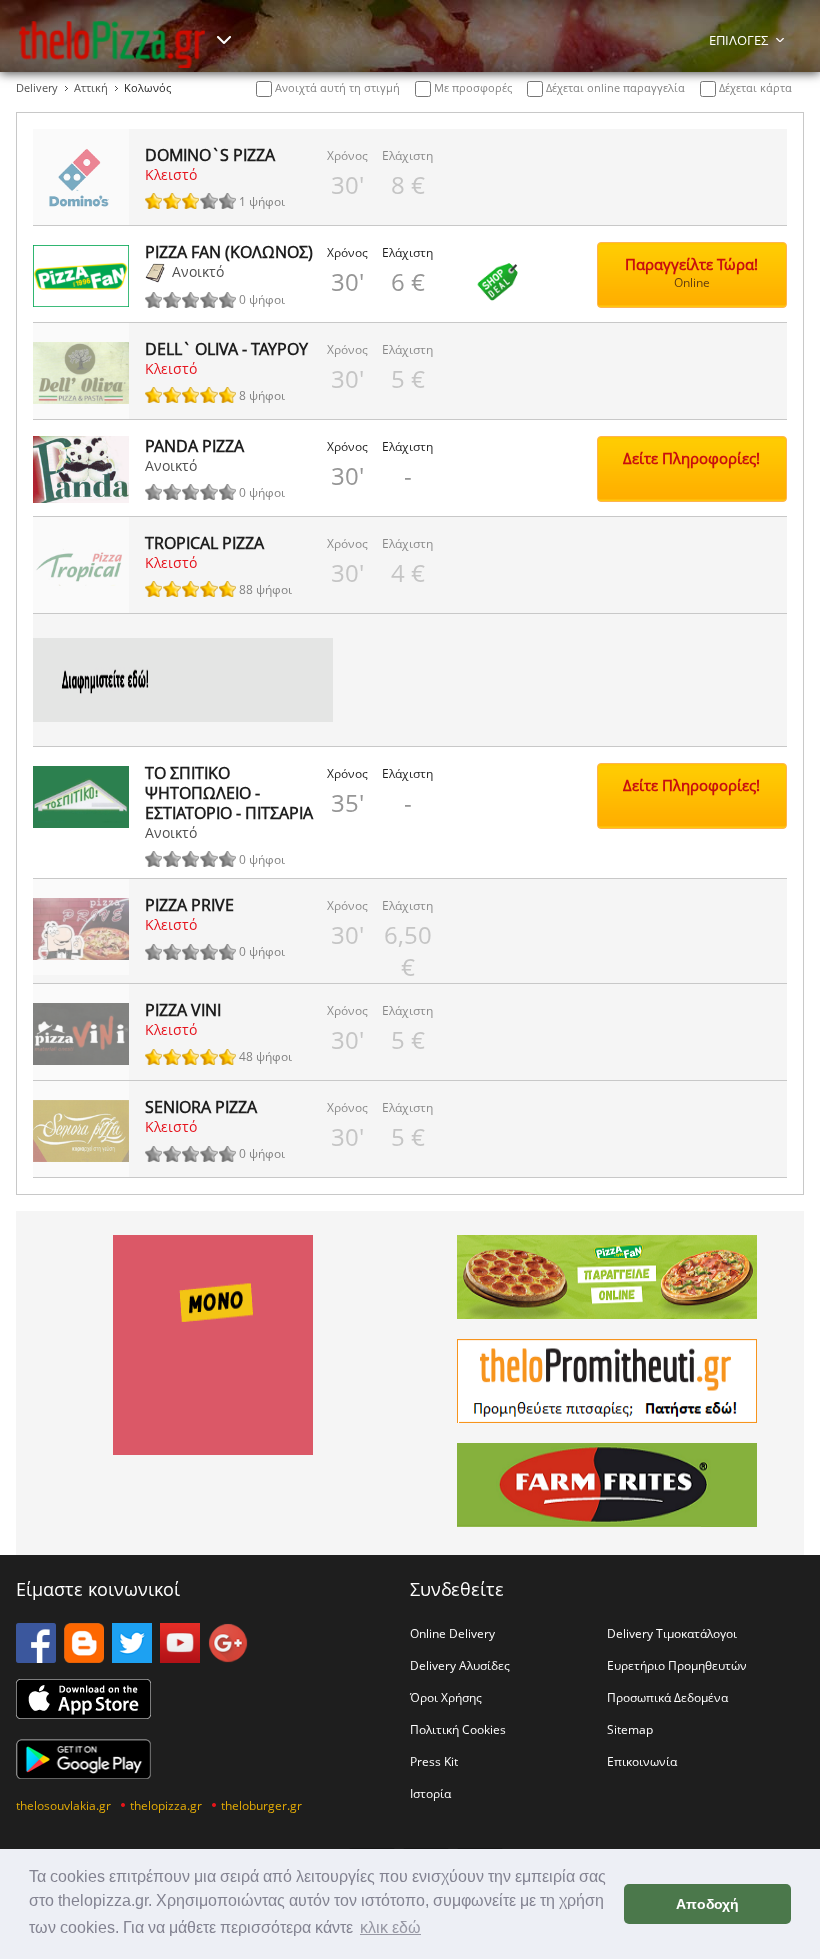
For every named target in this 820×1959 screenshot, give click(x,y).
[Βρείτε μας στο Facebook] (36, 1657)
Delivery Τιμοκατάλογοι (672, 1633)
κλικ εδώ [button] (390, 1927)
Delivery (37, 87)
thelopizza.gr (166, 1805)
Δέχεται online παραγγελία (614, 87)
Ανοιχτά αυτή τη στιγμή (336, 87)
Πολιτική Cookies (458, 1729)
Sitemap (630, 1729)
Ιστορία (430, 1793)
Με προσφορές (471, 87)
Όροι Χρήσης (446, 1697)
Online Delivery (452, 1633)
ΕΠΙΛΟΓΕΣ (738, 40)
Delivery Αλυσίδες (460, 1665)
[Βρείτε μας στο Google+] (228, 1657)
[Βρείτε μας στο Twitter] (132, 1657)
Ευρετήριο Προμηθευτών (677, 1665)
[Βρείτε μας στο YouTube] (180, 1657)
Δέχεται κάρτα (754, 87)
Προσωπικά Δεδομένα (667, 1697)
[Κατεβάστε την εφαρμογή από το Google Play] (83, 1773)
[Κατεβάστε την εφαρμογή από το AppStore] (83, 1713)
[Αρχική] (112, 44)
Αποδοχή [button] (707, 1904)
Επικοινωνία (642, 1761)
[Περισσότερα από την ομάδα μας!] (224, 40)
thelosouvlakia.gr (63, 1805)
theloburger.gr (261, 1805)
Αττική (91, 87)
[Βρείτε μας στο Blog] (84, 1657)
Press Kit (434, 1761)
